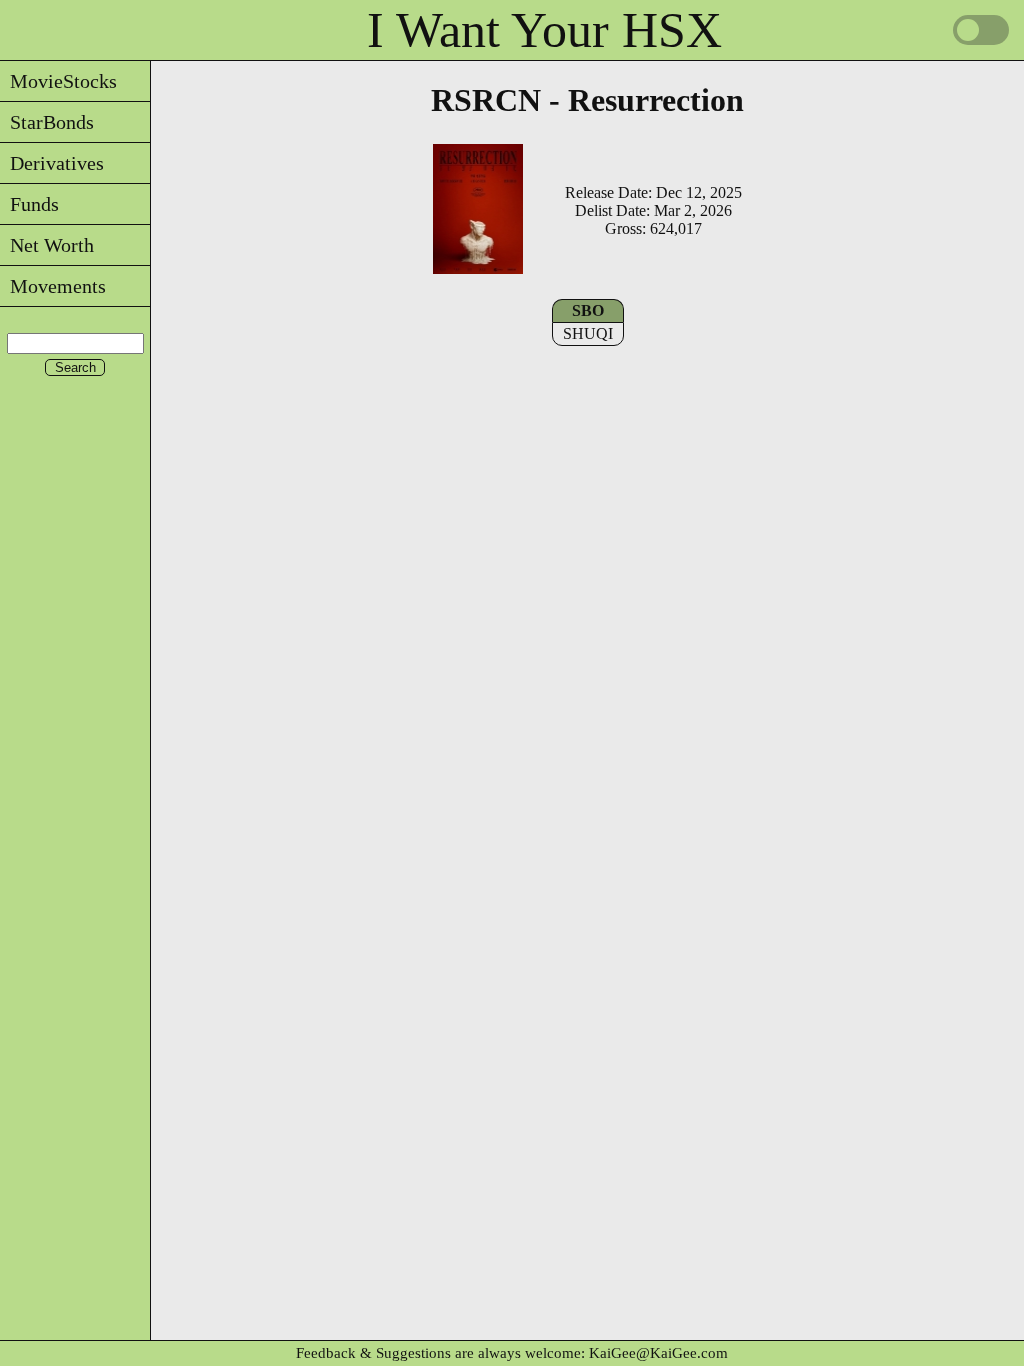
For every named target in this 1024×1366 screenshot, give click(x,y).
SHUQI (588, 333)
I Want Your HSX (544, 30)
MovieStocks (58, 81)
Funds (29, 204)
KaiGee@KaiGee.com (658, 1353)
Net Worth (47, 245)
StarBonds (47, 122)
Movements (53, 286)
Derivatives (52, 163)
